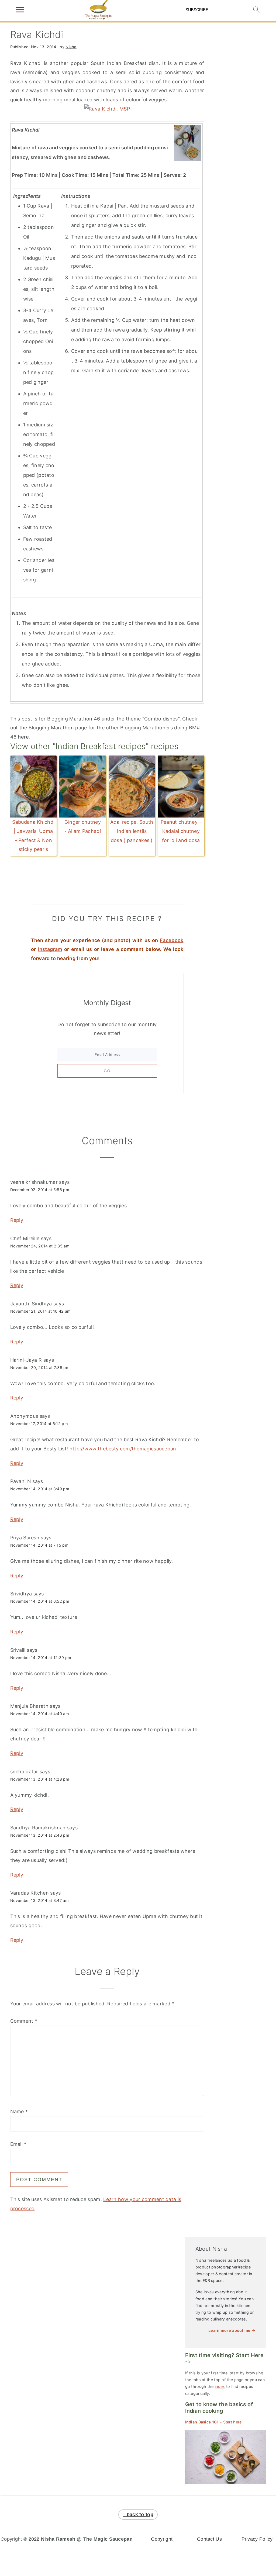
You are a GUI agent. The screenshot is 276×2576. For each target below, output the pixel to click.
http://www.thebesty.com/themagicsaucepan (123, 1449)
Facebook (172, 940)
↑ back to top (138, 2515)
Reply (17, 1220)
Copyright (162, 2539)
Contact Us (209, 2539)
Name (19, 2111)
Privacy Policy (257, 2539)
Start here (213, 2422)
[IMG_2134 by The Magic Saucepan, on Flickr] (107, 109)
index (220, 2386)
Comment (24, 2021)
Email (18, 2144)
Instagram (50, 949)
